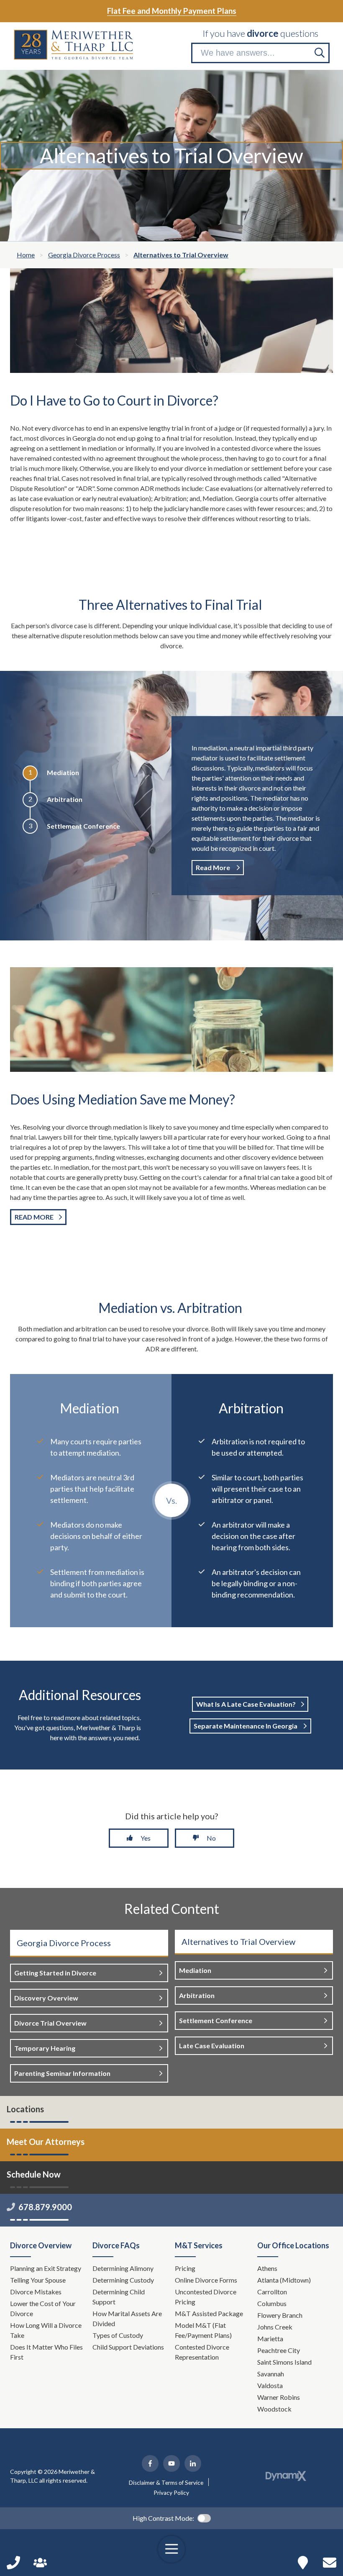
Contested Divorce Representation (202, 2352)
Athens (267, 2268)
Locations (25, 2109)
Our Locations (303, 2563)
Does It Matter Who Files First (46, 2352)
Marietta (270, 2338)
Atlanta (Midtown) (284, 2280)
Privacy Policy (171, 2493)
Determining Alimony (124, 2268)
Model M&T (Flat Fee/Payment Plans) (203, 2330)
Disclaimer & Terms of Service (166, 2483)
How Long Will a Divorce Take (46, 2330)
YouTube (171, 2463)
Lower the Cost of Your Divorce (43, 2308)
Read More (214, 867)
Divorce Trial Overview (50, 2023)
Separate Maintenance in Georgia (246, 1726)
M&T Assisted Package (209, 2313)
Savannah (271, 2374)
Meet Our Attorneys (46, 2142)
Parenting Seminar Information (62, 2073)
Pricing (185, 2268)
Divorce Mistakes (36, 2292)
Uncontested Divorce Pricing (206, 2297)
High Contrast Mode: (163, 2518)
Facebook (150, 2463)
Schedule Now (330, 2563)
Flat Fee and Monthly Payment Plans (172, 11)
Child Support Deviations (128, 2347)
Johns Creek (275, 2327)
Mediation (195, 1970)
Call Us (13, 2563)
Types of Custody (118, 2335)
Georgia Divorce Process (64, 1943)
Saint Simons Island (284, 2362)
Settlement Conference (216, 2020)
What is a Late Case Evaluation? (246, 1704)
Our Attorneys (40, 2563)
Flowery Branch (280, 2315)
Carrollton (272, 2292)
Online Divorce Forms (206, 2280)
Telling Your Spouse (38, 2280)
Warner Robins (279, 2397)
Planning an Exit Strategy (46, 2268)
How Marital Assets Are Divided (127, 2318)
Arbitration (197, 1995)
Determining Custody (124, 2280)
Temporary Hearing (45, 2048)
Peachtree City (279, 2350)
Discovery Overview (46, 1998)
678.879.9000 (45, 2207)
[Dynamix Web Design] (286, 2476)
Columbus (272, 2303)
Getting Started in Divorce (55, 1973)
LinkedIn (193, 2463)
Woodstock (274, 2409)
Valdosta (270, 2385)
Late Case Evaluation (212, 2046)
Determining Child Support (119, 2297)
